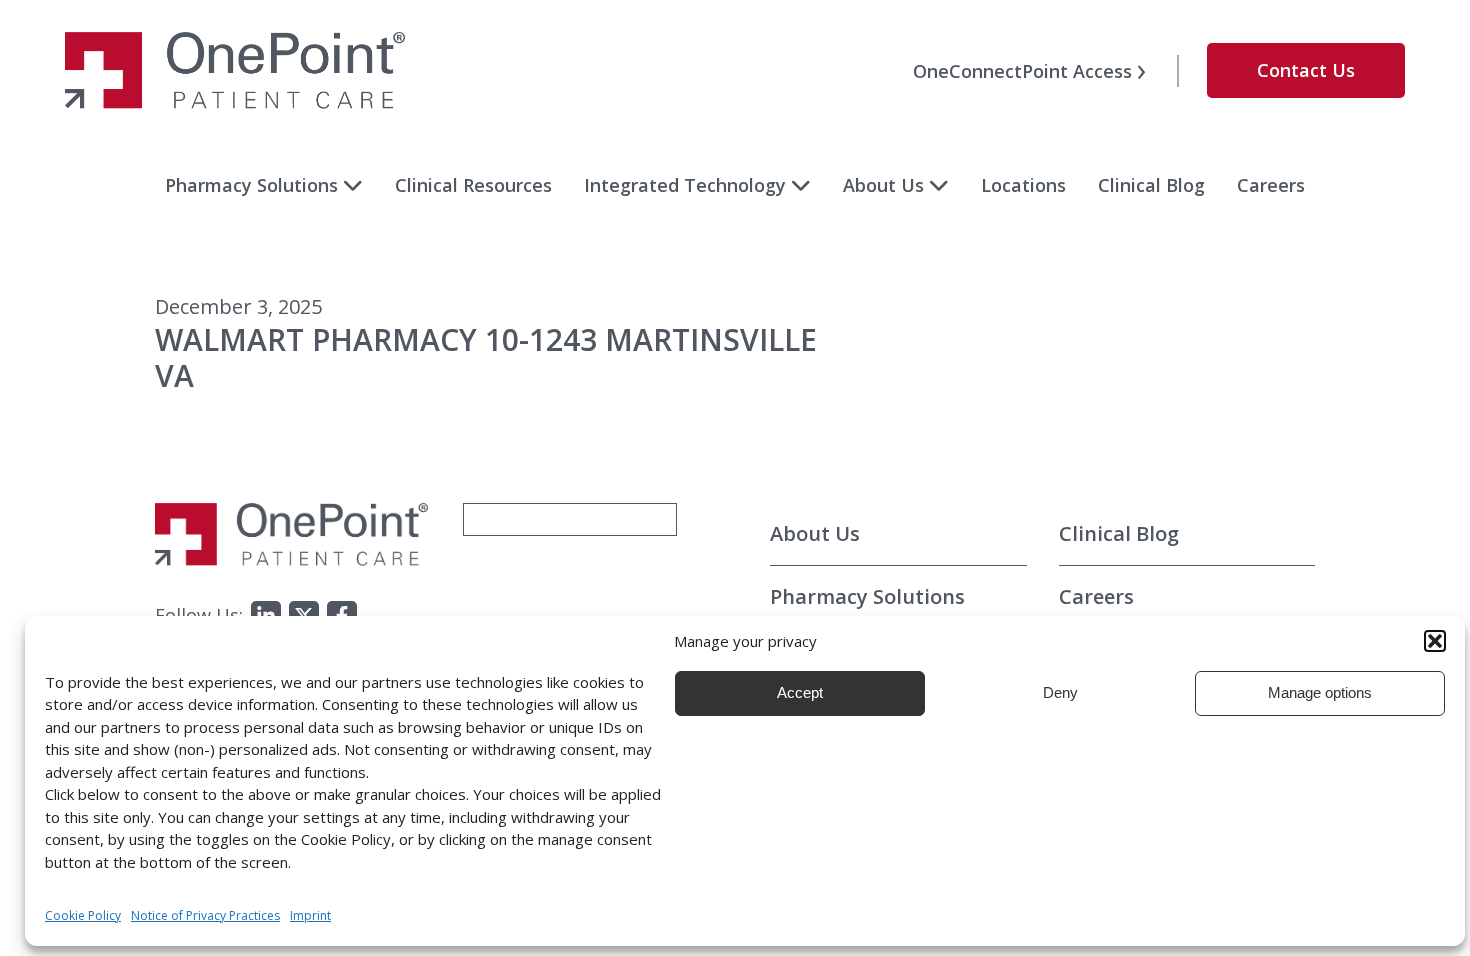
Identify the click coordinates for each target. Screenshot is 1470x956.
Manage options (1320, 692)
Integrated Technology (685, 185)
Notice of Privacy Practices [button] (205, 915)
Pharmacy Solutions (251, 185)
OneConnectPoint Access (1022, 71)
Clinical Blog (1151, 185)
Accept (800, 692)
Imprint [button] (310, 915)
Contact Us (1306, 70)
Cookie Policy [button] (83, 915)
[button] (1435, 641)
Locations (1023, 185)
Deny (1060, 692)
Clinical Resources (473, 185)
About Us (883, 185)
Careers (1271, 185)
